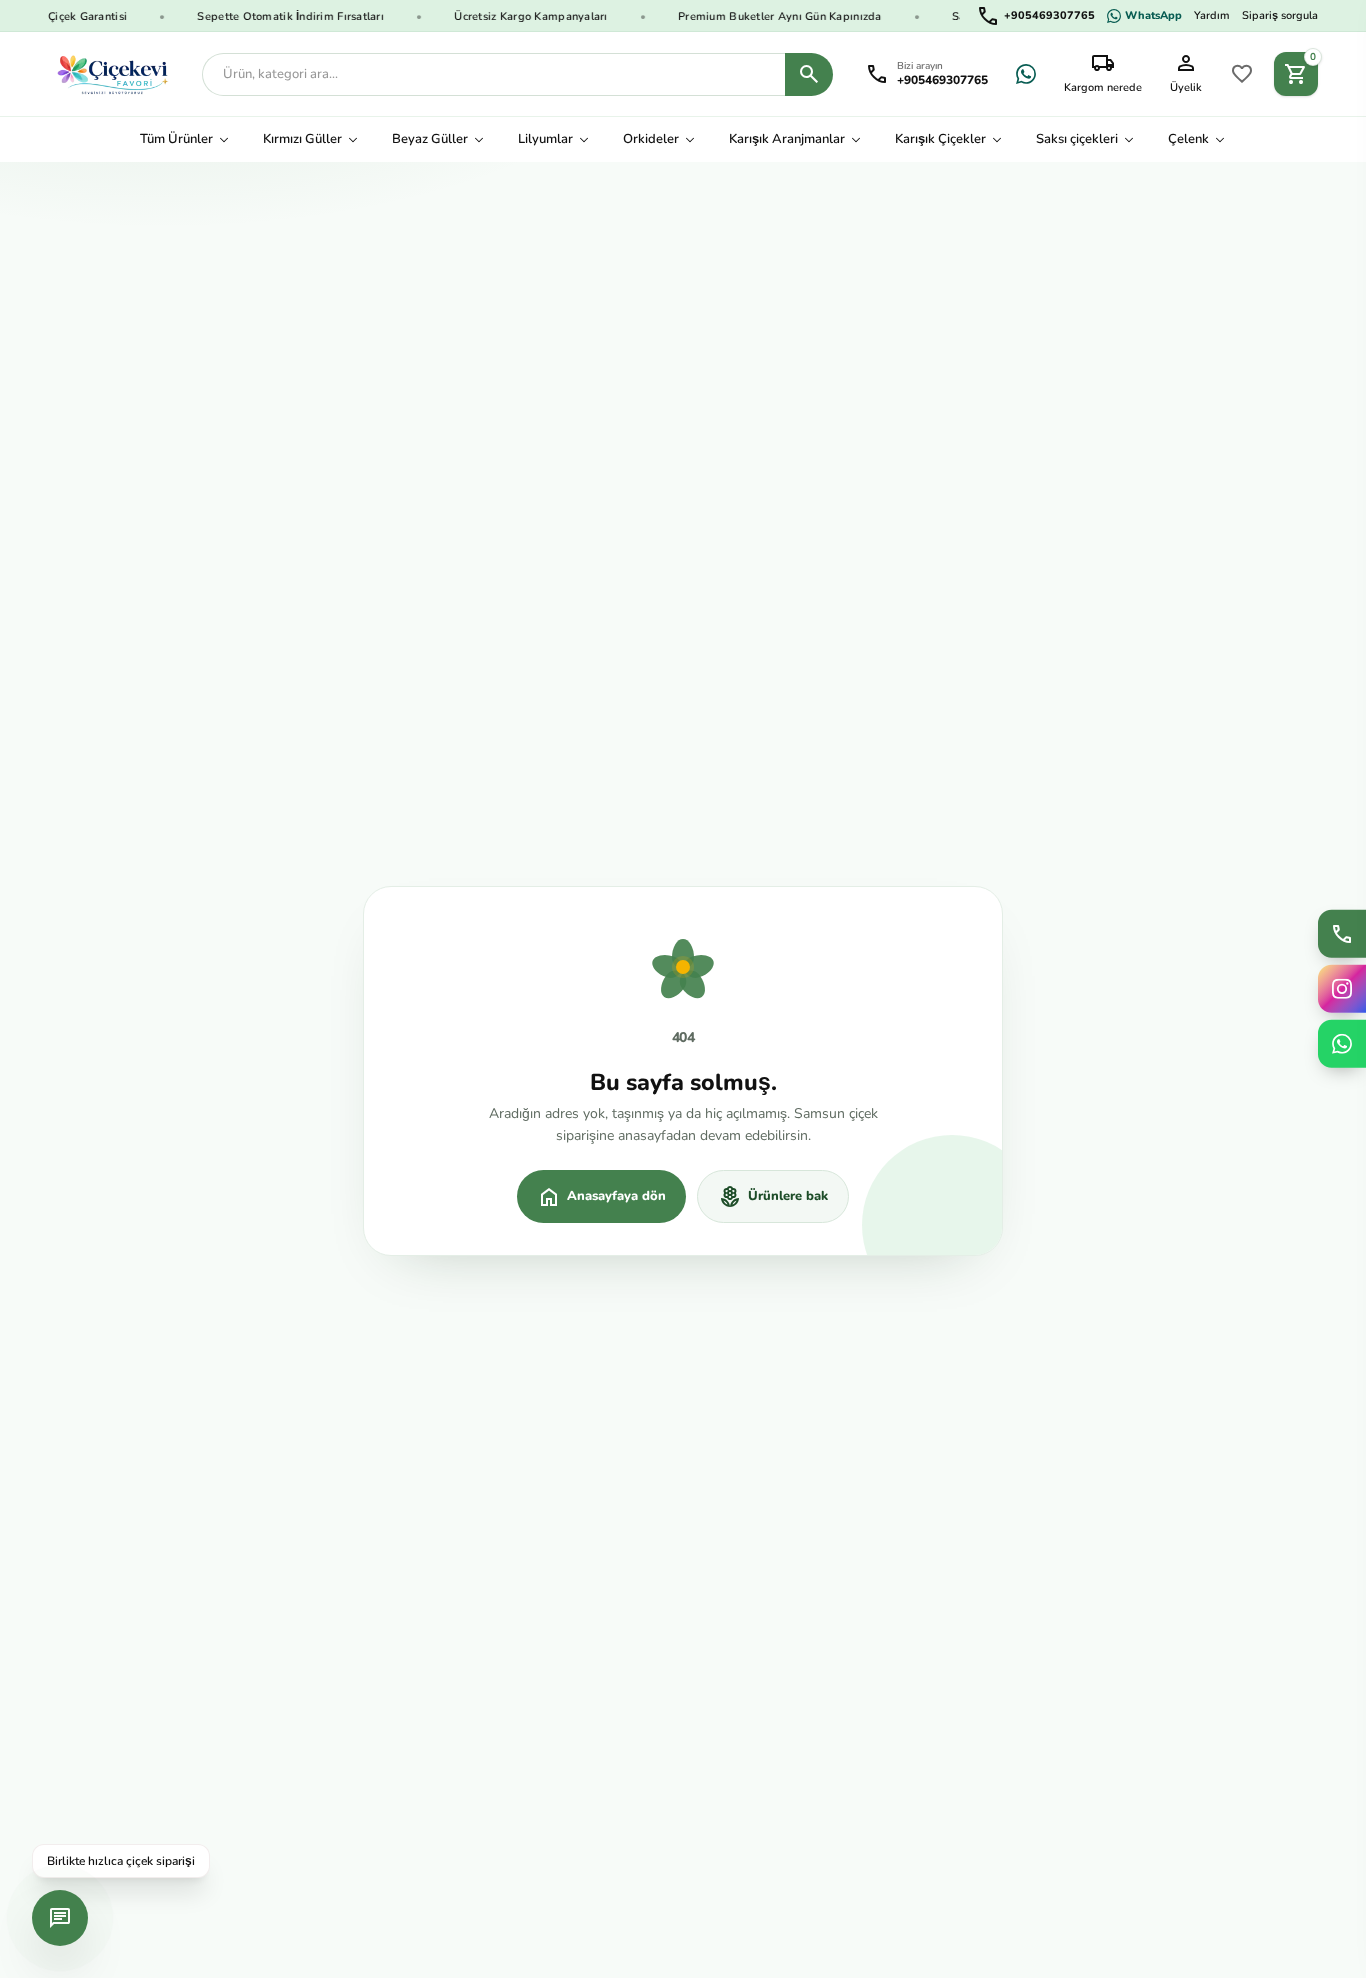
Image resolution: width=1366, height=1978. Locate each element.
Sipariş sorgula (1280, 15)
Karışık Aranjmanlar (787, 139)
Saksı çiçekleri (1077, 139)
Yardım (1212, 15)
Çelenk (1188, 139)
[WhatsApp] (1026, 74)
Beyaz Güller (430, 139)
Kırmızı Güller (302, 139)
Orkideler (651, 139)
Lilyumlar (545, 139)
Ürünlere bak (773, 1197)
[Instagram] (1342, 989)
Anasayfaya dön (601, 1197)
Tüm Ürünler (176, 139)
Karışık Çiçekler (940, 139)
